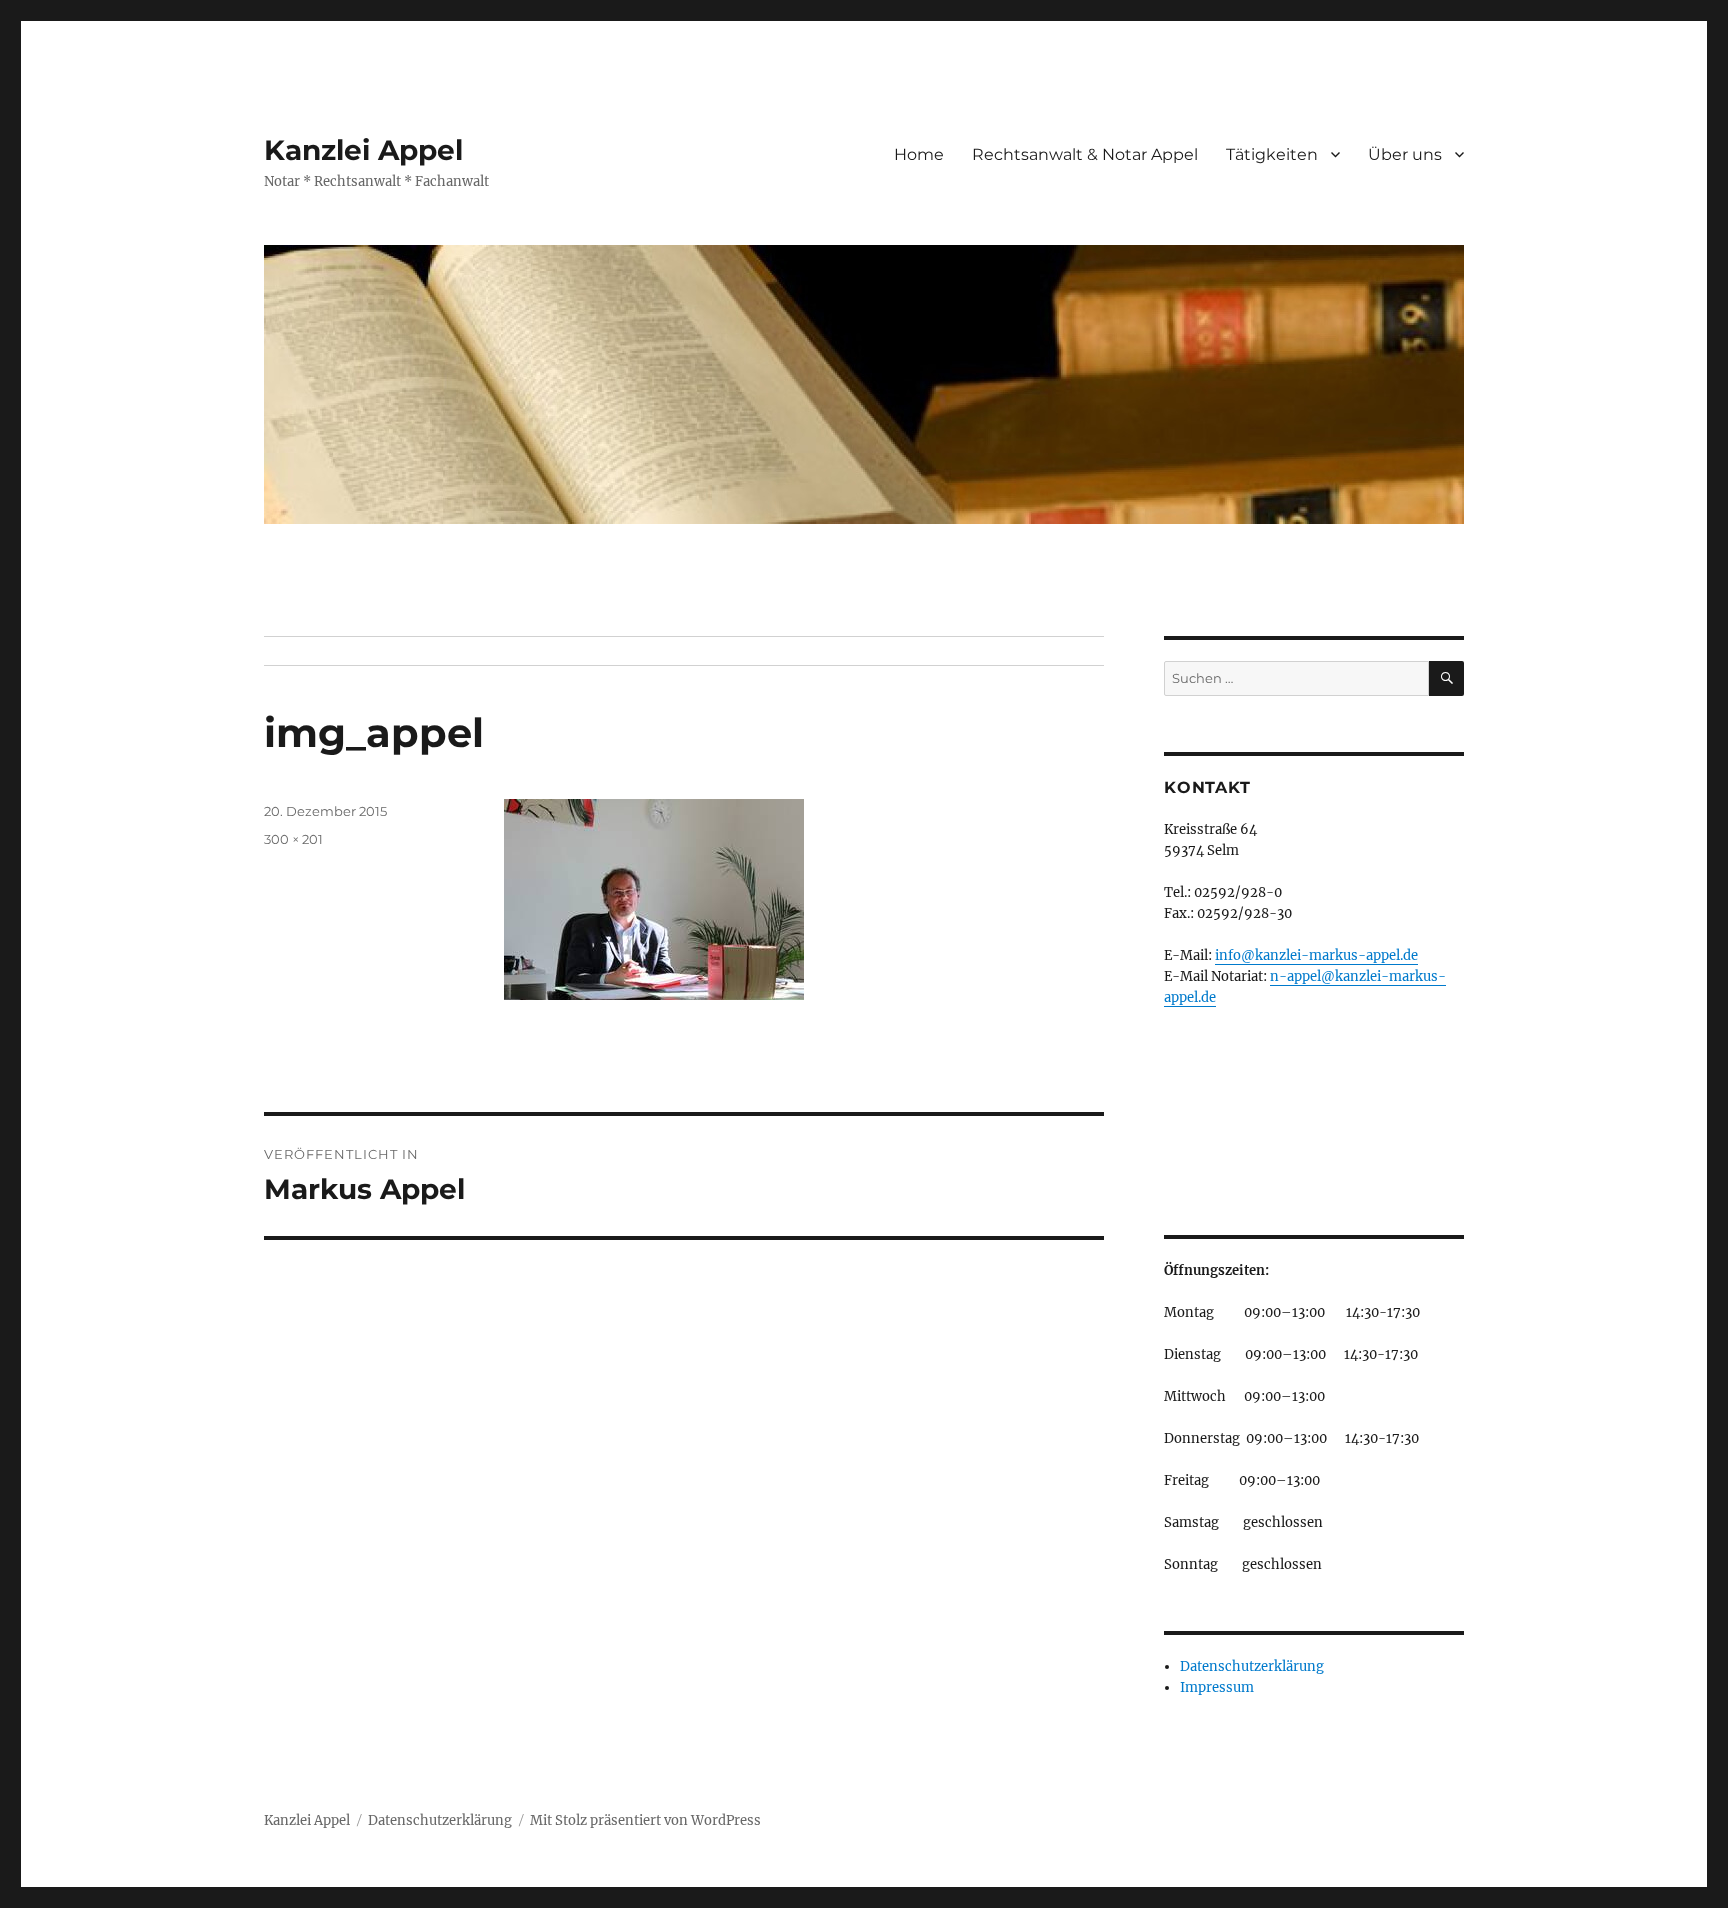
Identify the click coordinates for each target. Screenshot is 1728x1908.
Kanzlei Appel (363, 150)
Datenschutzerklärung (1252, 1666)
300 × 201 (293, 839)
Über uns (1405, 154)
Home (919, 154)
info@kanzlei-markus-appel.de (1316, 955)
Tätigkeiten (1272, 154)
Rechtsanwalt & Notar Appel (1085, 154)
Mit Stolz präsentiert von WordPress (645, 1820)
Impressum (1217, 1687)
